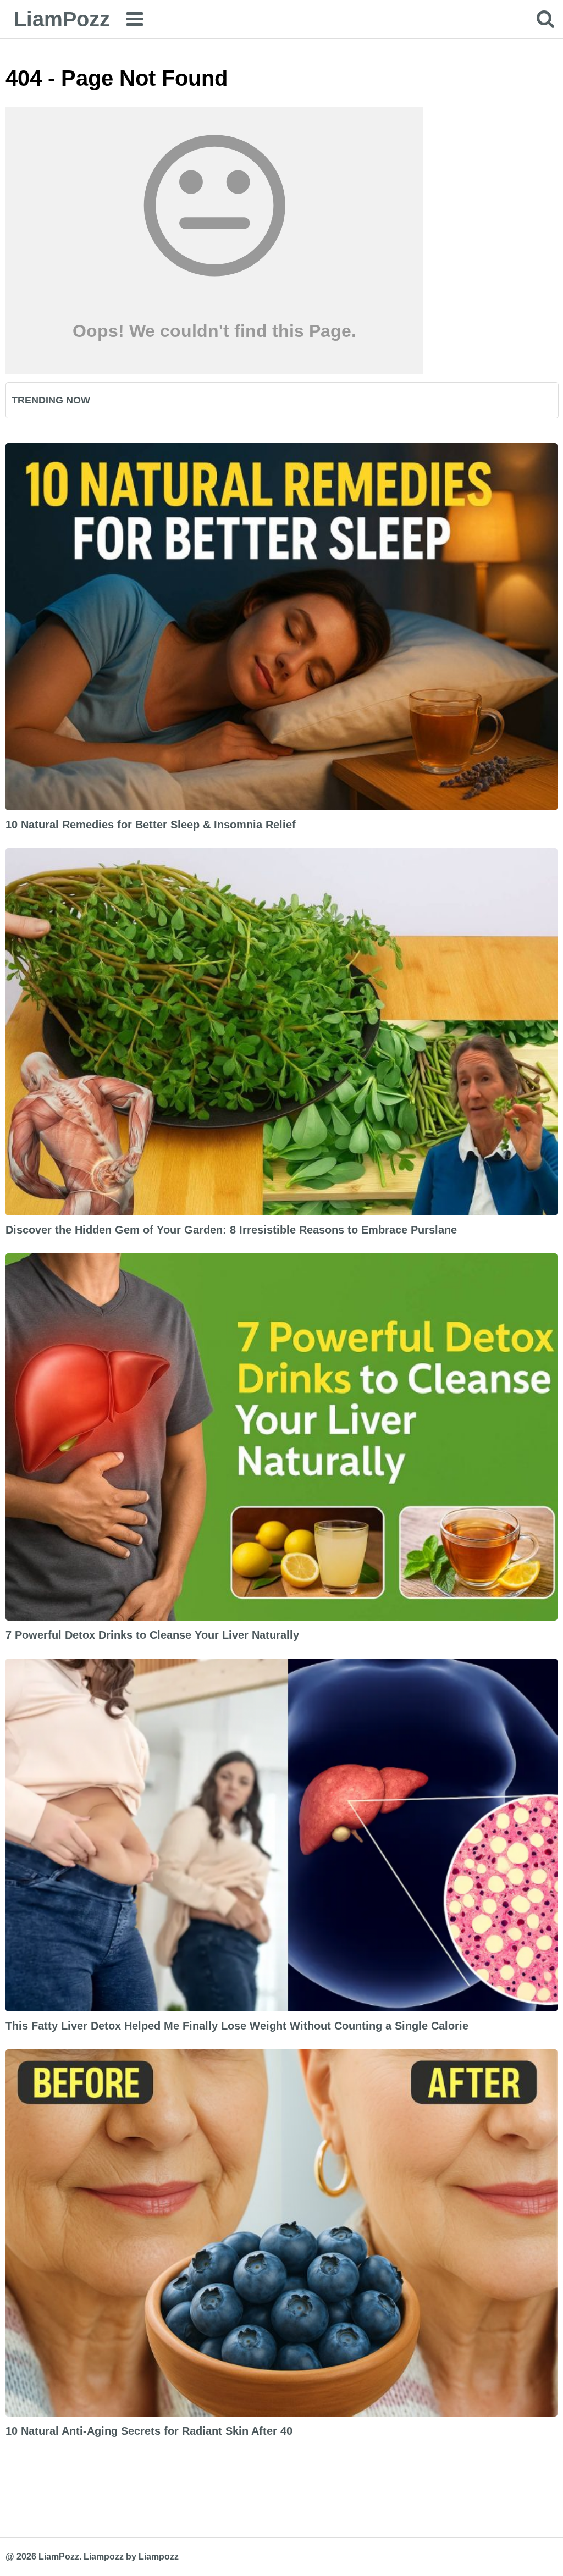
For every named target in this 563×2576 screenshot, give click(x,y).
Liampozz (104, 2556)
